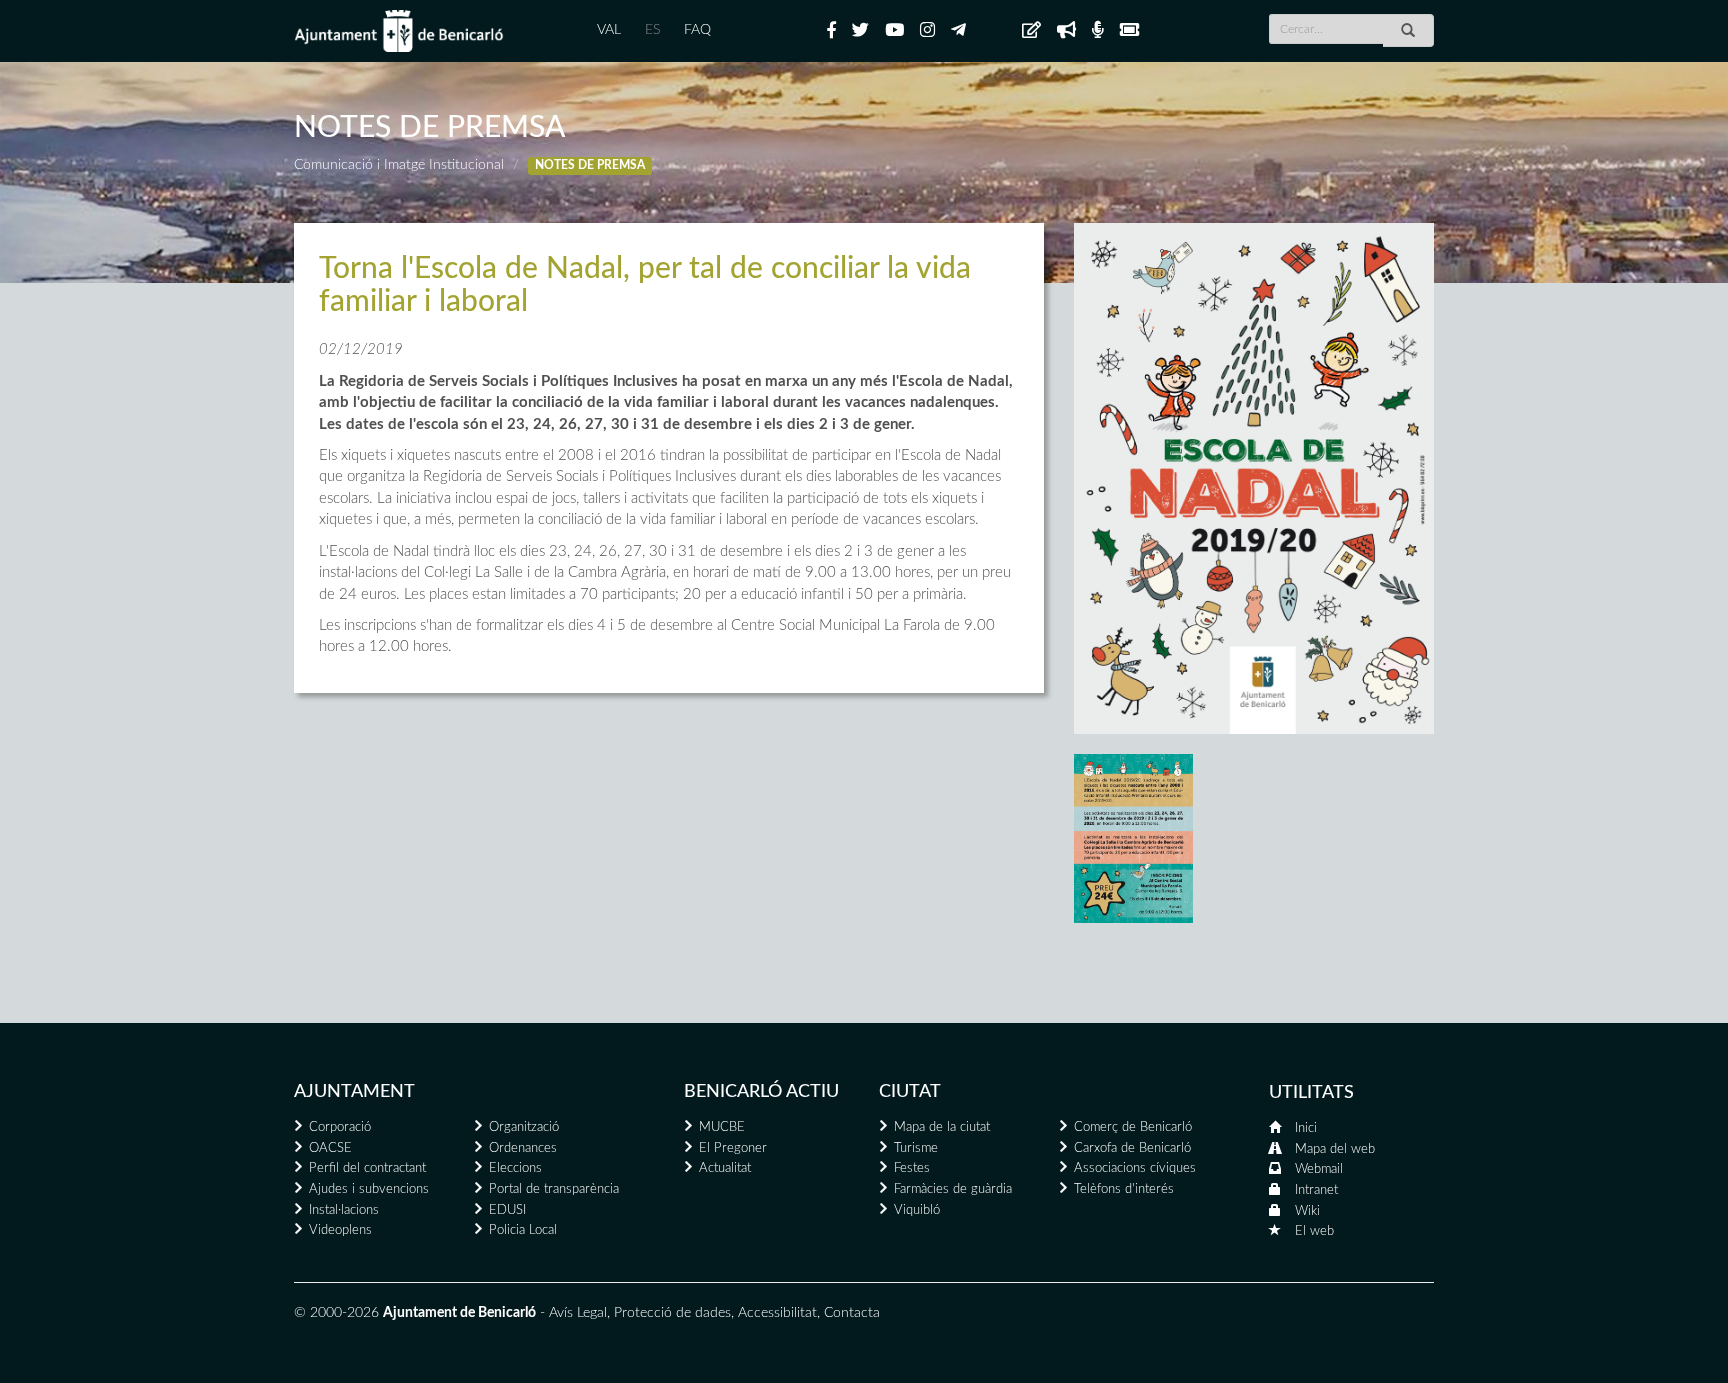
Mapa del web (1335, 1149)
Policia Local (523, 1230)
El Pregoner (733, 1148)
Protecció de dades (672, 1313)
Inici (1306, 1128)
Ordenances (523, 1148)
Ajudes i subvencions (369, 1189)
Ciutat (910, 1092)
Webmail (1319, 1169)
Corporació (340, 1127)
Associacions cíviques (1135, 1168)
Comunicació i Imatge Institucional (399, 165)
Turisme (916, 1148)
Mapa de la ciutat (942, 1127)
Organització (524, 1127)
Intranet (1316, 1190)
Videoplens (340, 1230)
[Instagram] (927, 31)
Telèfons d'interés (1124, 1189)
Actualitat (725, 1168)
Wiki (1307, 1211)
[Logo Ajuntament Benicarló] (399, 31)
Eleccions (515, 1168)
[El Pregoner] (1066, 31)
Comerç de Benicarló (1133, 1127)
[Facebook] (831, 31)
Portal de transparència (554, 1189)
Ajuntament (354, 1092)
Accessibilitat (777, 1313)
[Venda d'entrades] (1129, 31)
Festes (912, 1168)
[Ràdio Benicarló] (1098, 31)
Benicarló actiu (761, 1092)
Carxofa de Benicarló (1132, 1148)
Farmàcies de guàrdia (953, 1189)
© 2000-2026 (336, 1313)
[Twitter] (860, 31)
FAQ (697, 30)
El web (1314, 1231)
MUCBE (722, 1127)
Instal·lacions (344, 1210)
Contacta (852, 1313)
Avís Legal (578, 1313)
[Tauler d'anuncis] (1031, 31)
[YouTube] (894, 31)
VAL (609, 30)
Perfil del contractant (367, 1168)
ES (652, 30)
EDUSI (507, 1210)
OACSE (330, 1148)
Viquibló (917, 1210)
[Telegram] (958, 31)
